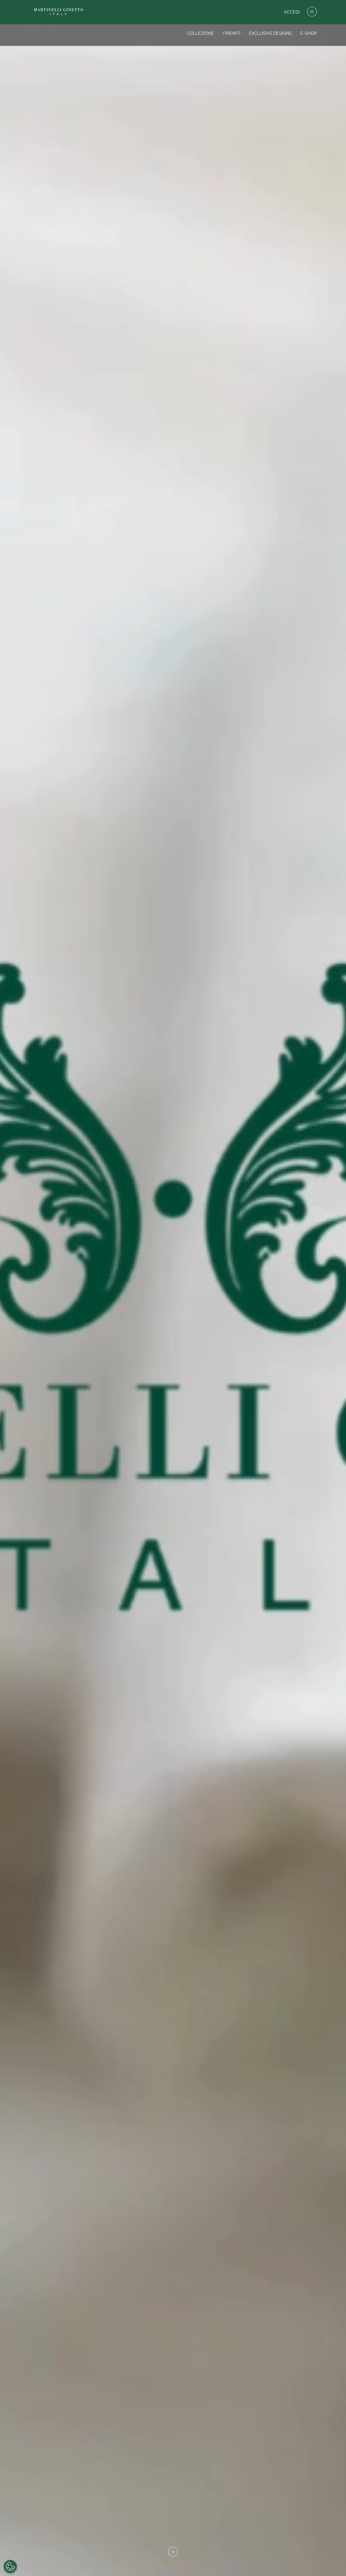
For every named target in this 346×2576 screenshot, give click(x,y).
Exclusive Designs (270, 33)
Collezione (200, 33)
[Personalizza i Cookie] (10, 2567)
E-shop (309, 33)
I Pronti (231, 33)
